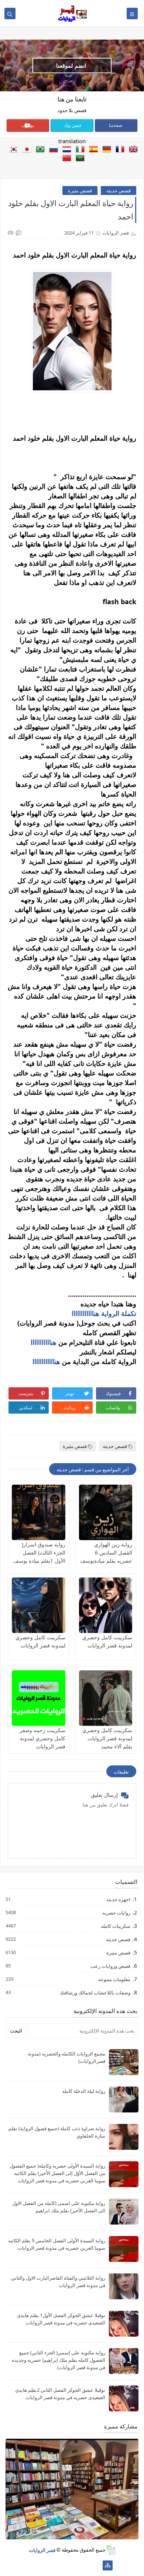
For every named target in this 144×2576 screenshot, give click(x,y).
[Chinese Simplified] (65, 159)
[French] (119, 150)
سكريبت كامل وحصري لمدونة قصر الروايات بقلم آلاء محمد (107, 1738)
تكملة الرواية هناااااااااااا (104, 1313)
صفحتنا (116, 125)
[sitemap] (108, 2565)
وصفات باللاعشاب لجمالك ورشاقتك (95, 1992)
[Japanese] (25, 150)
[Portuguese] (39, 150)
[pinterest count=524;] (49, 2565)
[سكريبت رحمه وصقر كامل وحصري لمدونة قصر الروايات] (39, 1698)
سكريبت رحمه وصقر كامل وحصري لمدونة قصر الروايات (42, 1738)
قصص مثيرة (80, 191)
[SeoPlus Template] (111, 2550)
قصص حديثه (119, 191)
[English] (132, 150)
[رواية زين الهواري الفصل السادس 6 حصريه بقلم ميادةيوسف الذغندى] (106, 1512)
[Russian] (52, 150)
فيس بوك (73, 125)
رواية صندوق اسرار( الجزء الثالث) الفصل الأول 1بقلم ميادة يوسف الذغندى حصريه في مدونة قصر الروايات (39, 1561)
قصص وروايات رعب (110, 1966)
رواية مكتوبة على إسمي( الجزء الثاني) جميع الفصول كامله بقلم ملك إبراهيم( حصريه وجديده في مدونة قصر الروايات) (59, 2360)
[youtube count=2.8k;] (60, 2565)
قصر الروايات (42, 2550)
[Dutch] (65, 150)
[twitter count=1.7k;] (84, 2565)
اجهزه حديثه (118, 1899)
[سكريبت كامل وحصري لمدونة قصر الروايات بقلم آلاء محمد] (106, 1698)
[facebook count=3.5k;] (96, 2565)
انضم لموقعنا (71, 65)
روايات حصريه (116, 1912)
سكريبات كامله (115, 1926)
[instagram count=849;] (37, 2565)
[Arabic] (79, 159)
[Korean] (12, 150)
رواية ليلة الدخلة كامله (84, 2091)
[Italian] (79, 150)
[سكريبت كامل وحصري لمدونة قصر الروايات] (106, 1605)
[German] (105, 150)
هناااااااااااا (46, 1361)
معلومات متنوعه (114, 1979)
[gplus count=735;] (72, 2565)
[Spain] (92, 150)
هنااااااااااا (44, 1342)
